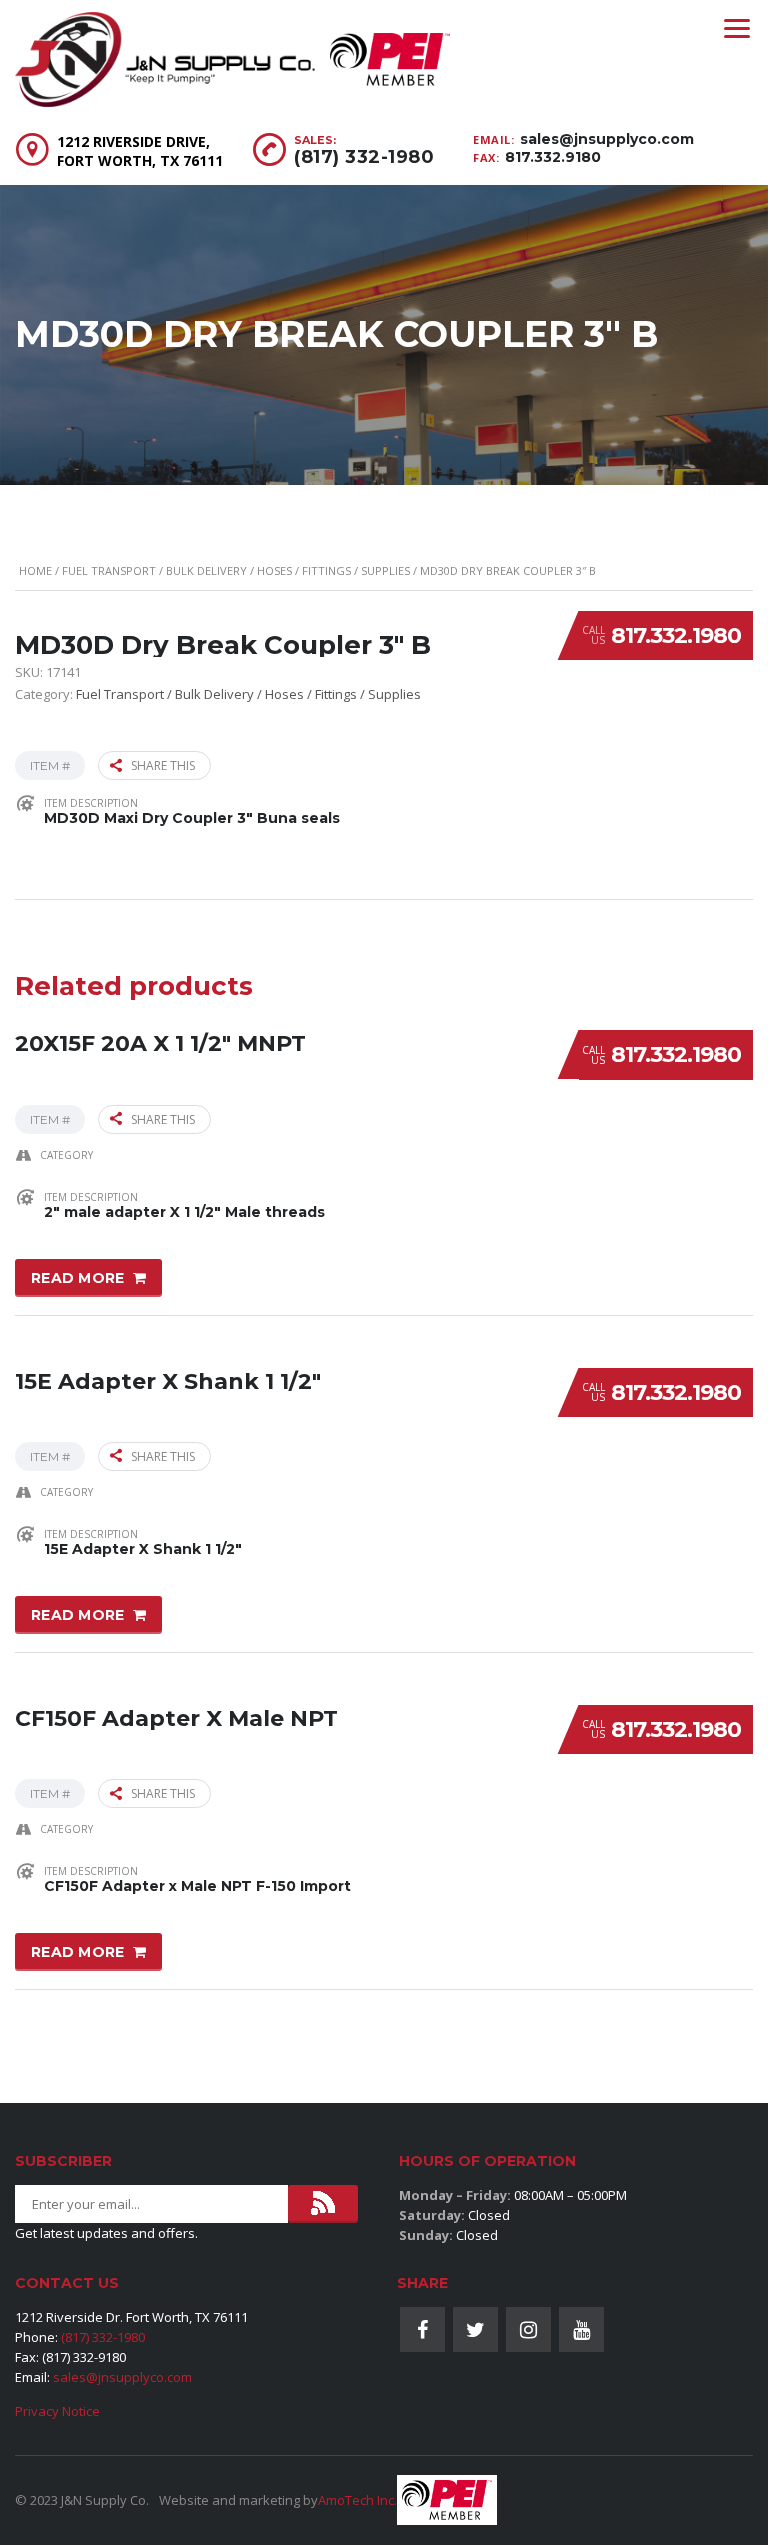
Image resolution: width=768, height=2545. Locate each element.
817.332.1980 (676, 635)
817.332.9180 (553, 157)
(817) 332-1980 (364, 157)
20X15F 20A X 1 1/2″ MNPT (160, 1043)
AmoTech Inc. (357, 2500)
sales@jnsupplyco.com (607, 139)
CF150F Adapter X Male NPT (176, 1718)
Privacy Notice (57, 2411)
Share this (163, 765)
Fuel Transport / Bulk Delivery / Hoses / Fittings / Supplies (236, 570)
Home (35, 570)
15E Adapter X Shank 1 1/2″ (168, 1381)
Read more (78, 1278)
